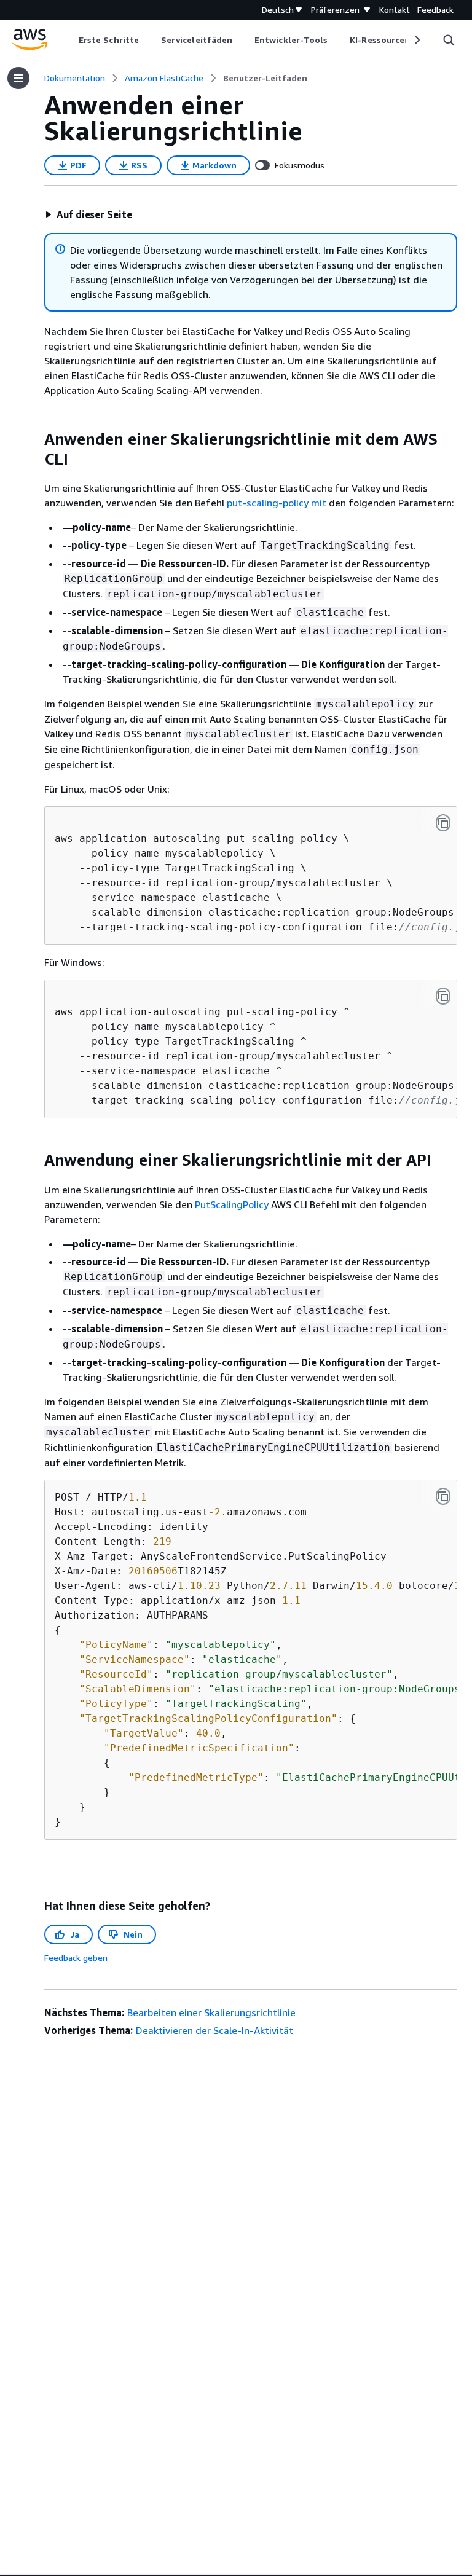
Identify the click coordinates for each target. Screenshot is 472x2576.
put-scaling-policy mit (277, 503)
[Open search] (449, 40)
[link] (265, 78)
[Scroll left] (70, 40)
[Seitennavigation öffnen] (18, 78)
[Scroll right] (416, 40)
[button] (88, 214)
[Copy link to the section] (34, 439)
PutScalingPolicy (232, 1204)
